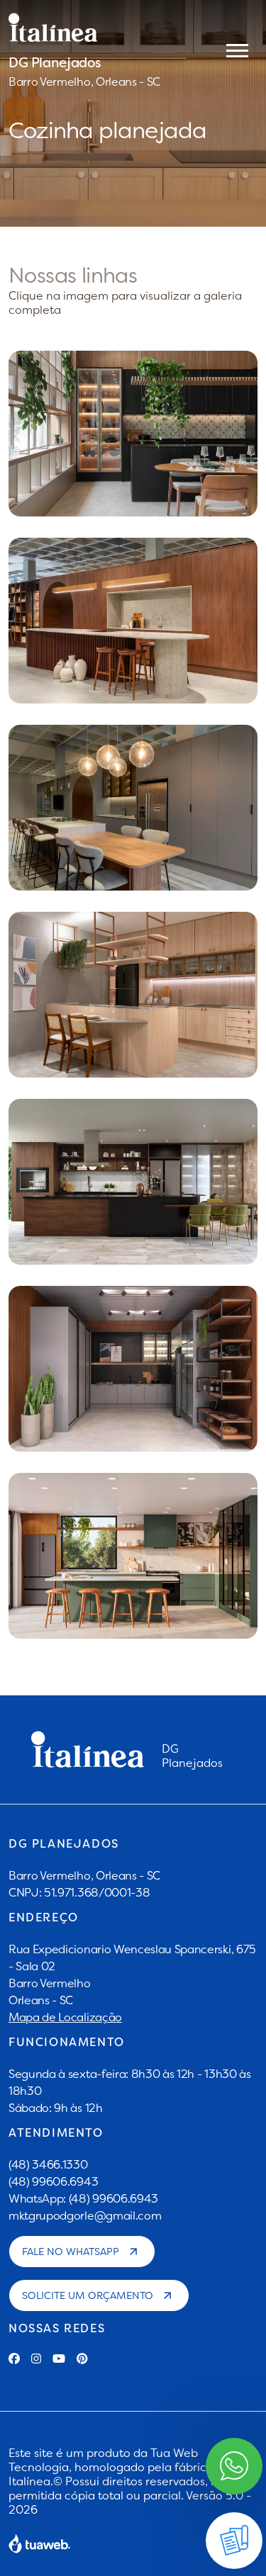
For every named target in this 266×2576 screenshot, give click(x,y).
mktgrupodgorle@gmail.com (85, 2215)
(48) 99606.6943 (53, 2181)
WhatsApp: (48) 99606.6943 (83, 2198)
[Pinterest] (82, 2358)
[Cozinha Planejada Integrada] (133, 808)
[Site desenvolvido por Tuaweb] (40, 2543)
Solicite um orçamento (88, 2295)
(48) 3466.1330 (48, 2164)
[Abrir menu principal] (237, 50)
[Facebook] (14, 2358)
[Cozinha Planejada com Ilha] (133, 434)
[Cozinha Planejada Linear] (133, 1182)
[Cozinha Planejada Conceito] (133, 621)
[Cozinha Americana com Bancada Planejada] (133, 995)
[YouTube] (59, 2358)
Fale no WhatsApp (71, 2252)
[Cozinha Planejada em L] (133, 1556)
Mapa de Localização (65, 2017)
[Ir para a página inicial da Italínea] (84, 28)
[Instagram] (36, 2358)
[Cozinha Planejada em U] (133, 1369)
